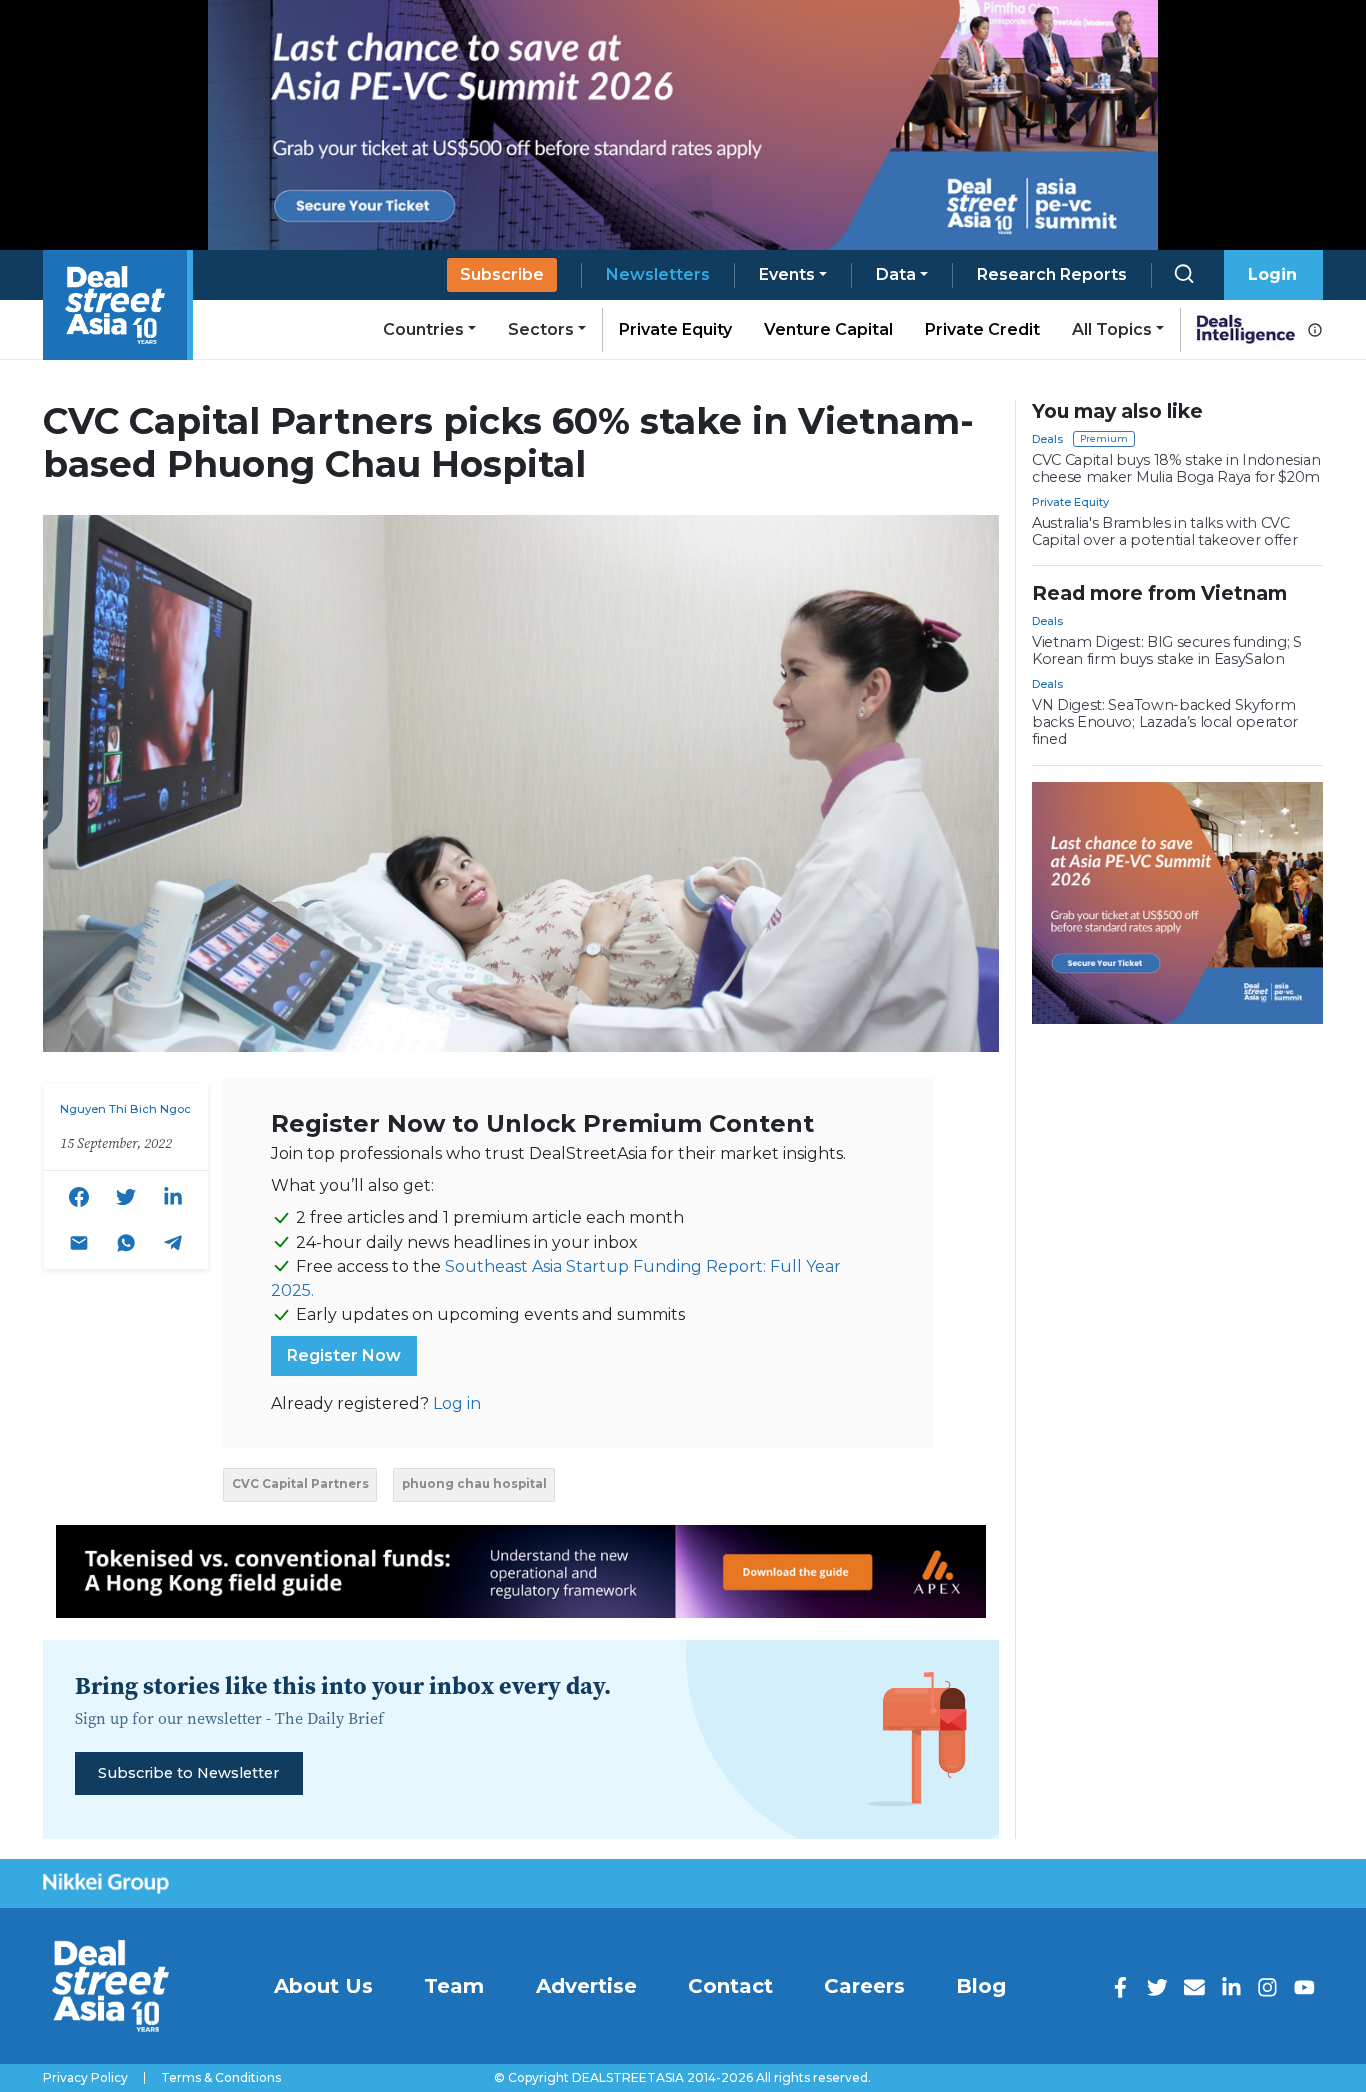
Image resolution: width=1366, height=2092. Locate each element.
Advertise (586, 1986)
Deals (1047, 439)
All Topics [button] (1112, 329)
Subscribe (502, 274)
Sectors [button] (541, 329)
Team (454, 1986)
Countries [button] (423, 329)
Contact (730, 1986)
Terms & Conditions (221, 2078)
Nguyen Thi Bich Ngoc (125, 1109)
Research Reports (1052, 274)
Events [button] (787, 274)
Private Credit (982, 329)
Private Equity (675, 329)
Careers (864, 1986)
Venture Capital (828, 329)
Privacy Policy (85, 2078)
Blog (981, 1986)
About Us (323, 1986)
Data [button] (896, 274)
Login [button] (1272, 274)
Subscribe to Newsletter (188, 1773)
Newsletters (658, 274)
